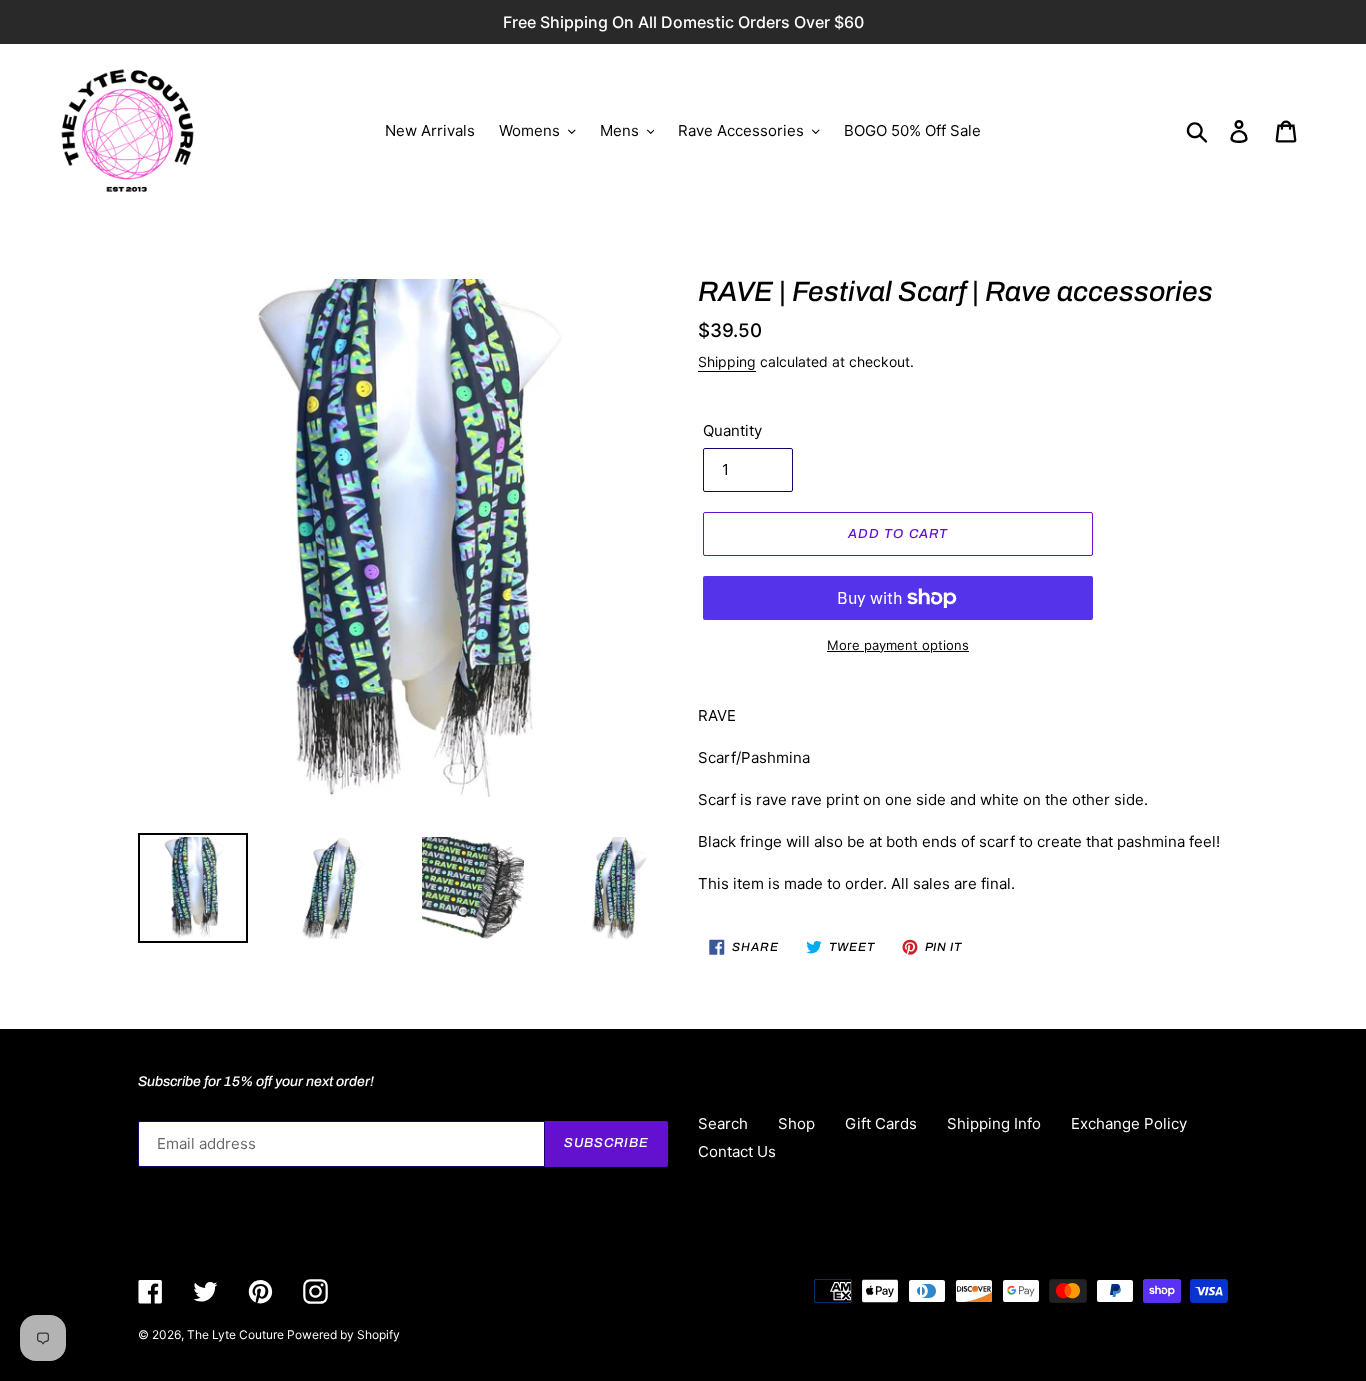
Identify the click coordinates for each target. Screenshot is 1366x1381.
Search (723, 1123)
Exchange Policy (1129, 1123)
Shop (796, 1123)
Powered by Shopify (343, 1334)
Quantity (732, 430)
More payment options (898, 645)
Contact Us (737, 1151)
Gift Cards (881, 1123)
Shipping (727, 361)
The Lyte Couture (237, 1334)
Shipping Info (994, 1123)
